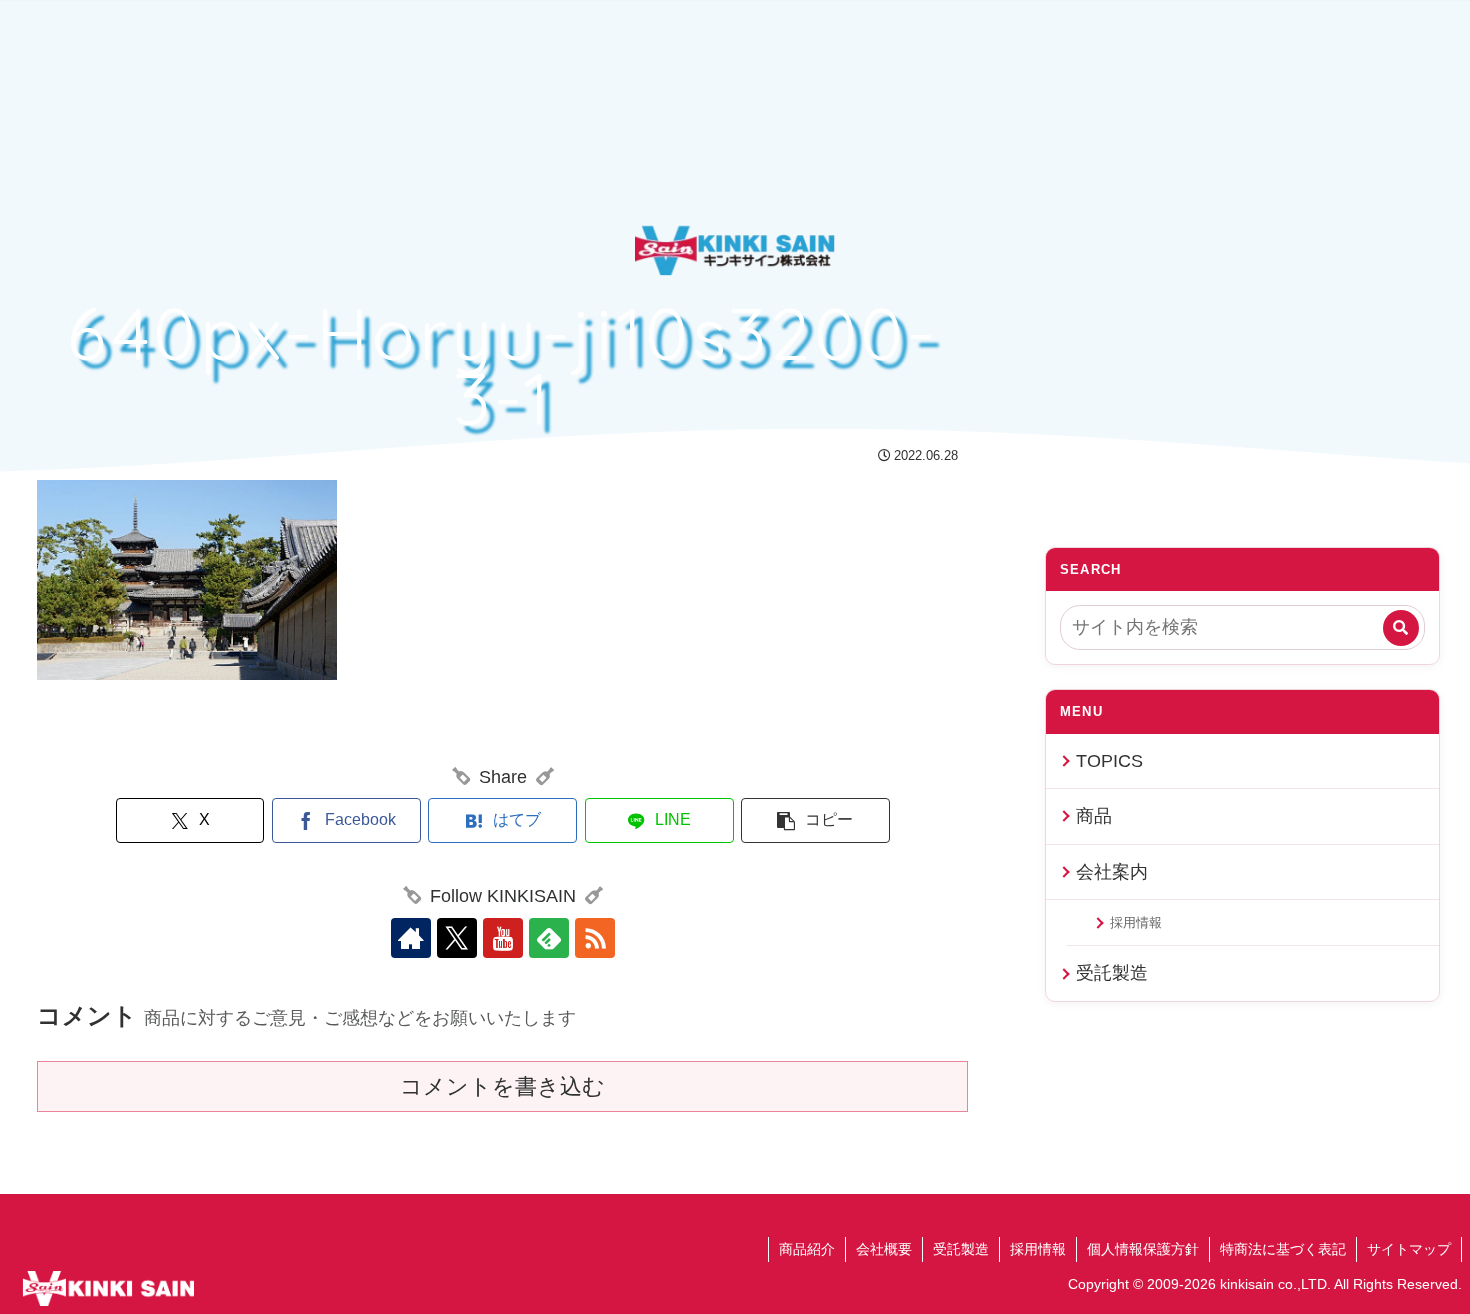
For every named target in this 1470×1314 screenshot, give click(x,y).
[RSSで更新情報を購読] (595, 938)
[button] (815, 820)
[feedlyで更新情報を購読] (549, 938)
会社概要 (884, 1249)
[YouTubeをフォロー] (503, 938)
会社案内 (1112, 872)
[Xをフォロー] (457, 938)
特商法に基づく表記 (1283, 1249)
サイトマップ (1409, 1249)
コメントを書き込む (502, 1086)
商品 (1094, 816)
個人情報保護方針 (1143, 1249)
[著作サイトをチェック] (411, 938)
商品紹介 (807, 1249)
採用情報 (1136, 922)
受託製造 (1112, 973)
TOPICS (1109, 761)
